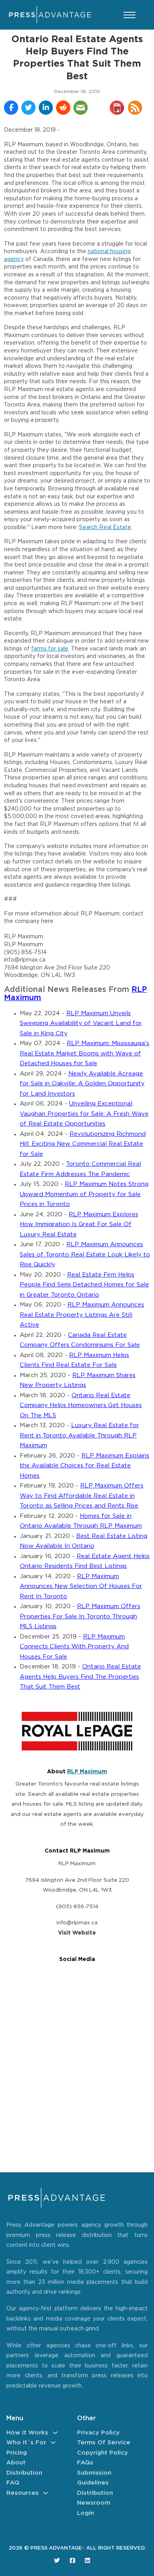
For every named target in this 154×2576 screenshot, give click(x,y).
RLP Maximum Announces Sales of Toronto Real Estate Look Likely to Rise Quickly (85, 1254)
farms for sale (50, 649)
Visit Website (77, 1933)
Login (85, 2513)
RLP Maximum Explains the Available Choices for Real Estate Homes (85, 1466)
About (16, 2463)
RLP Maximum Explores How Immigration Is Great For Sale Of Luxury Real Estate (79, 1225)
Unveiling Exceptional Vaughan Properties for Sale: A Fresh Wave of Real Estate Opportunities (84, 1114)
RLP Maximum (87, 1772)
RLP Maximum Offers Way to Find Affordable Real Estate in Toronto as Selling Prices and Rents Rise (82, 1496)
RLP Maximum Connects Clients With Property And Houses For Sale (74, 1647)
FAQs (85, 2463)
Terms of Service (104, 2443)
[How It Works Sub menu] (55, 2433)
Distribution (24, 2473)
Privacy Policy (98, 2433)
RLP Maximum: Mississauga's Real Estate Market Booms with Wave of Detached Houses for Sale (85, 1053)
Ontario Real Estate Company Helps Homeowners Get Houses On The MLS (81, 1405)
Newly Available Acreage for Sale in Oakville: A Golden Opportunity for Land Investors (82, 1084)
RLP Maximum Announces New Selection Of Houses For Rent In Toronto (81, 1586)
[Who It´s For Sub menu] (53, 2443)
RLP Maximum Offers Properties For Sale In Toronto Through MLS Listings (80, 1616)
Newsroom (94, 2503)
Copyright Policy (102, 2453)
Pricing (17, 2453)
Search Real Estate (105, 528)
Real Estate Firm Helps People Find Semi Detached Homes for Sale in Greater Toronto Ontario (84, 1285)
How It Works (27, 2433)
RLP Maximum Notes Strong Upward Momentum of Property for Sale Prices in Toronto (84, 1194)
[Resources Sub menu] (46, 2493)
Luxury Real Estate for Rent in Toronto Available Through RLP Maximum (79, 1435)
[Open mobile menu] (130, 15)
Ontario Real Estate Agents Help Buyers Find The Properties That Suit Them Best (80, 1677)
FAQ (13, 2483)
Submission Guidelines (94, 2478)
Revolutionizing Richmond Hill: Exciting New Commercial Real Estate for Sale (83, 1144)
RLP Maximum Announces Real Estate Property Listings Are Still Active (82, 1315)
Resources (23, 2493)
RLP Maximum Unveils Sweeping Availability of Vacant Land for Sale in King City (81, 1023)
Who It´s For (26, 2443)
